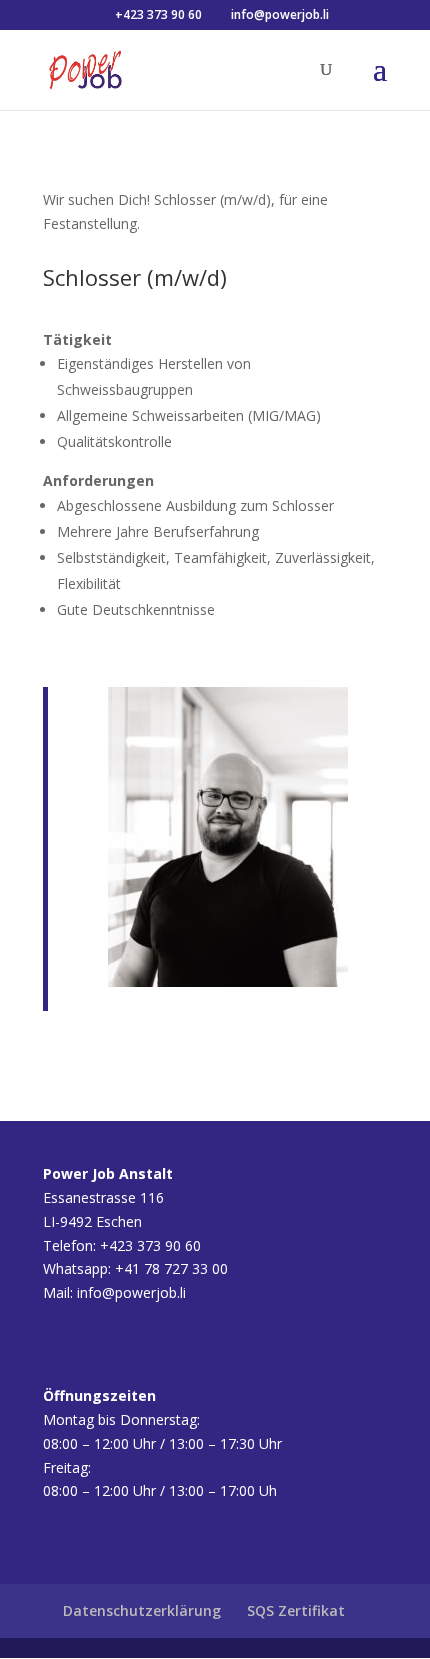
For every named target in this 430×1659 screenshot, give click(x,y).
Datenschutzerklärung (142, 1610)
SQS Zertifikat (296, 1610)
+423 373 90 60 (157, 14)
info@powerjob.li (131, 1292)
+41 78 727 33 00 (171, 1268)
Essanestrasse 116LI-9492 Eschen (108, 1197)
